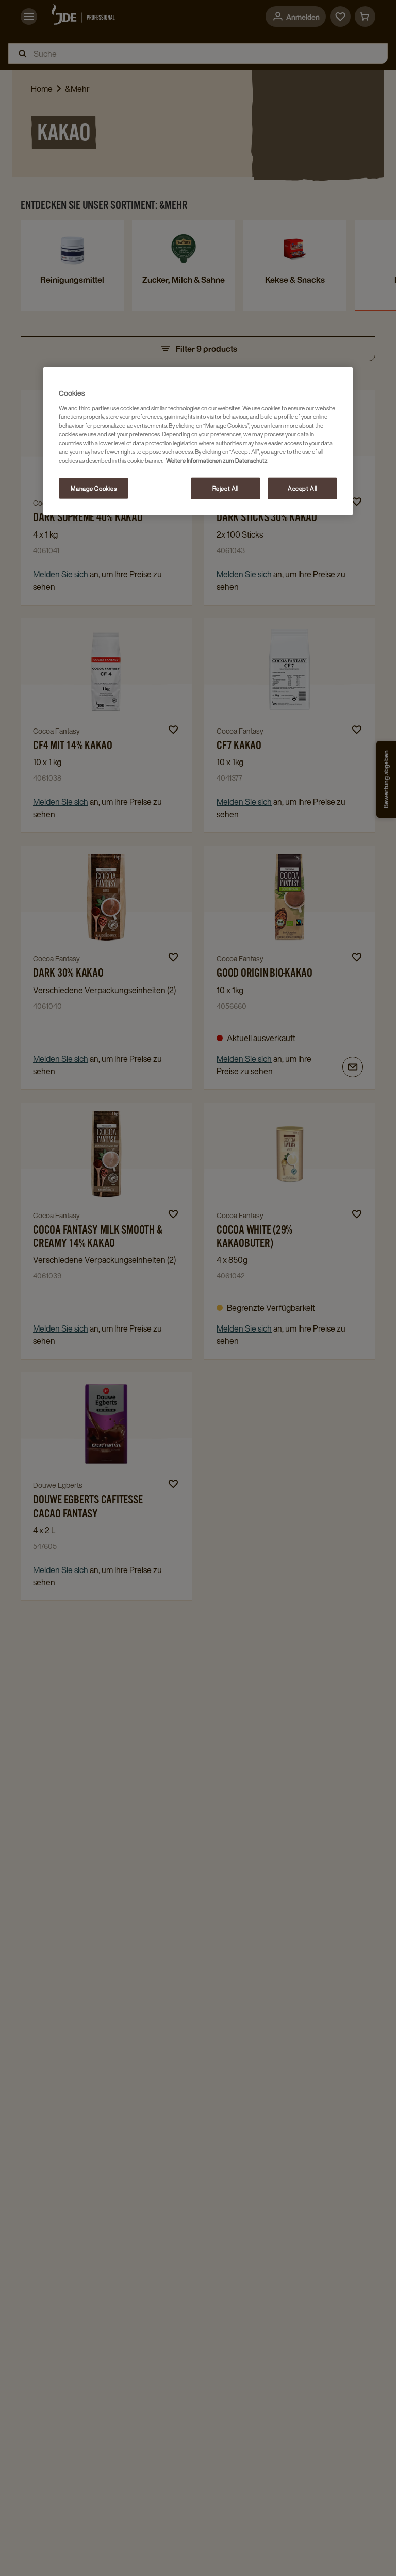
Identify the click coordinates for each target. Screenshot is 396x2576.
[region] (198, 441)
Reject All (226, 488)
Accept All (302, 488)
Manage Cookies (94, 488)
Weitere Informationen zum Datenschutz (217, 460)
